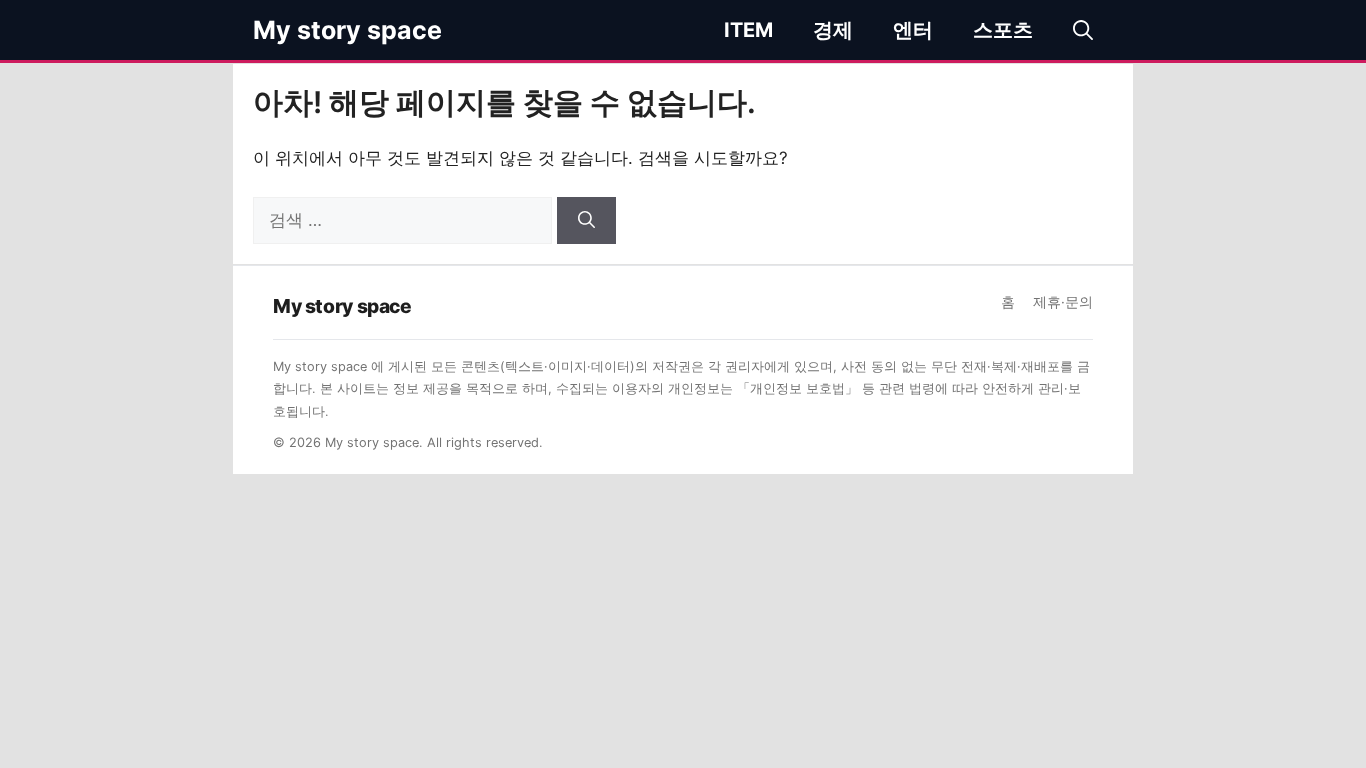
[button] (1083, 30)
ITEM (748, 30)
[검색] (586, 221)
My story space (347, 30)
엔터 (913, 30)
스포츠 (1003, 30)
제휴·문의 (1063, 302)
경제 (833, 30)
